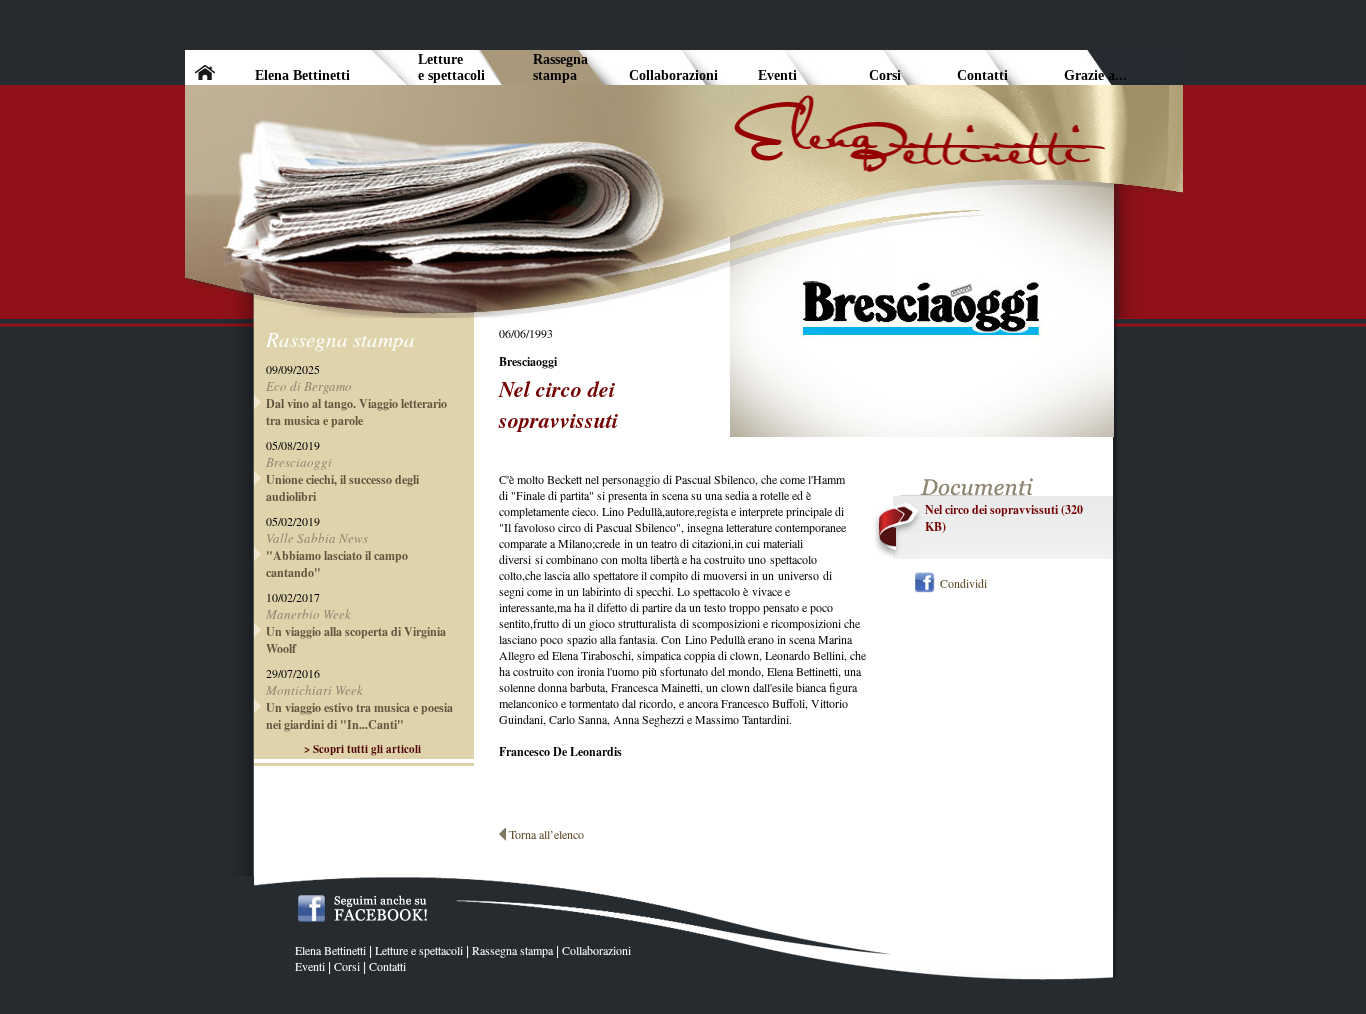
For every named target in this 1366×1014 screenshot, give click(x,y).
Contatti (387, 966)
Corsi (347, 966)
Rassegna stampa (512, 950)
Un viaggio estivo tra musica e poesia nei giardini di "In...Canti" (359, 716)
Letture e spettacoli (419, 950)
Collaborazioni (596, 950)
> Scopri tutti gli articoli (362, 749)
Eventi (310, 966)
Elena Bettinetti (330, 950)
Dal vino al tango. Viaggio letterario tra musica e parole (356, 412)
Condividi (963, 583)
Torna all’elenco (546, 834)
